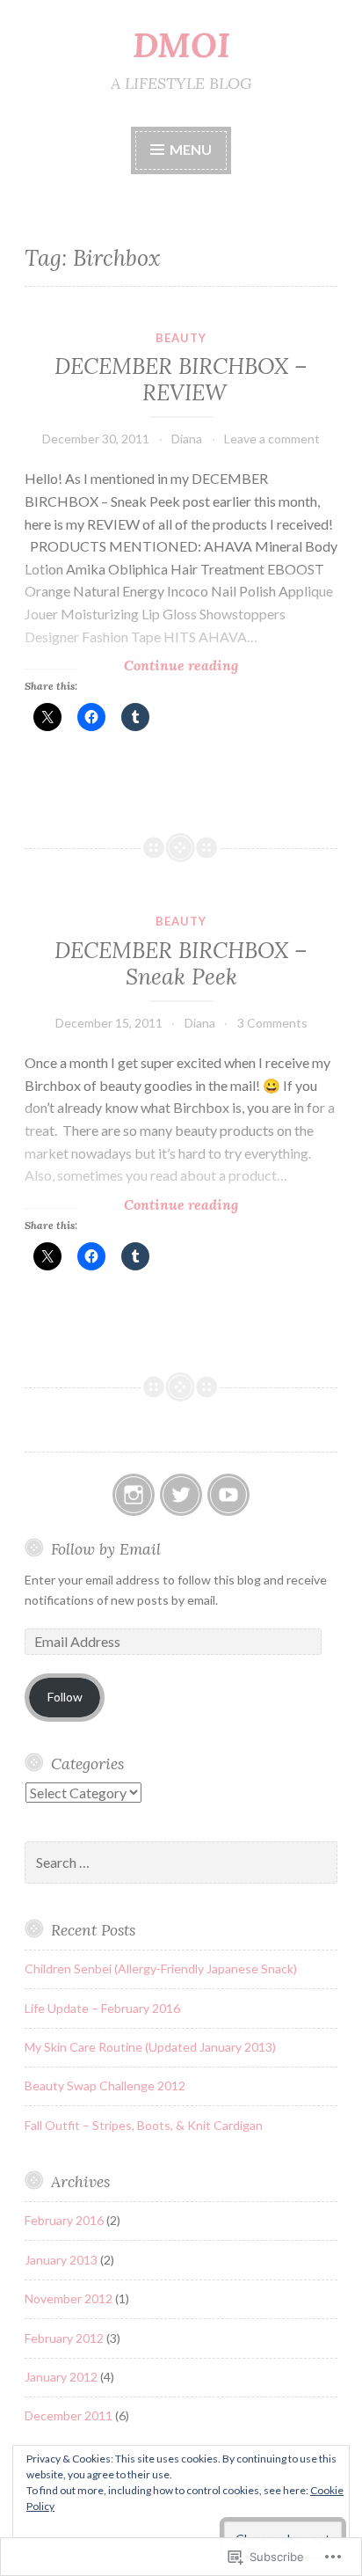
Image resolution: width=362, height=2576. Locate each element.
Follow (65, 1697)
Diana (187, 439)
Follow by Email (106, 1549)
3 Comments (272, 1023)
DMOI (181, 45)
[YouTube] (228, 1495)
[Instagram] (134, 1495)
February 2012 (64, 2338)
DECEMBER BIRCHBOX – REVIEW (181, 379)
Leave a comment (272, 439)
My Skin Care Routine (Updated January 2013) (150, 2047)
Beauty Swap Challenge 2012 (105, 2086)
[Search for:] (181, 1863)
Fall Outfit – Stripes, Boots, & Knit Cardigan (144, 2125)
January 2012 (61, 2377)
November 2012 (69, 2298)
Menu (191, 149)
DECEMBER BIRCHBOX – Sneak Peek (181, 963)
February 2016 (64, 2220)
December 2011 (69, 2415)
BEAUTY (181, 338)
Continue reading (131, 666)
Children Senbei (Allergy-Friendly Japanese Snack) (161, 1969)
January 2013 (61, 2260)
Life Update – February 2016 (102, 2008)
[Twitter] (181, 1495)
